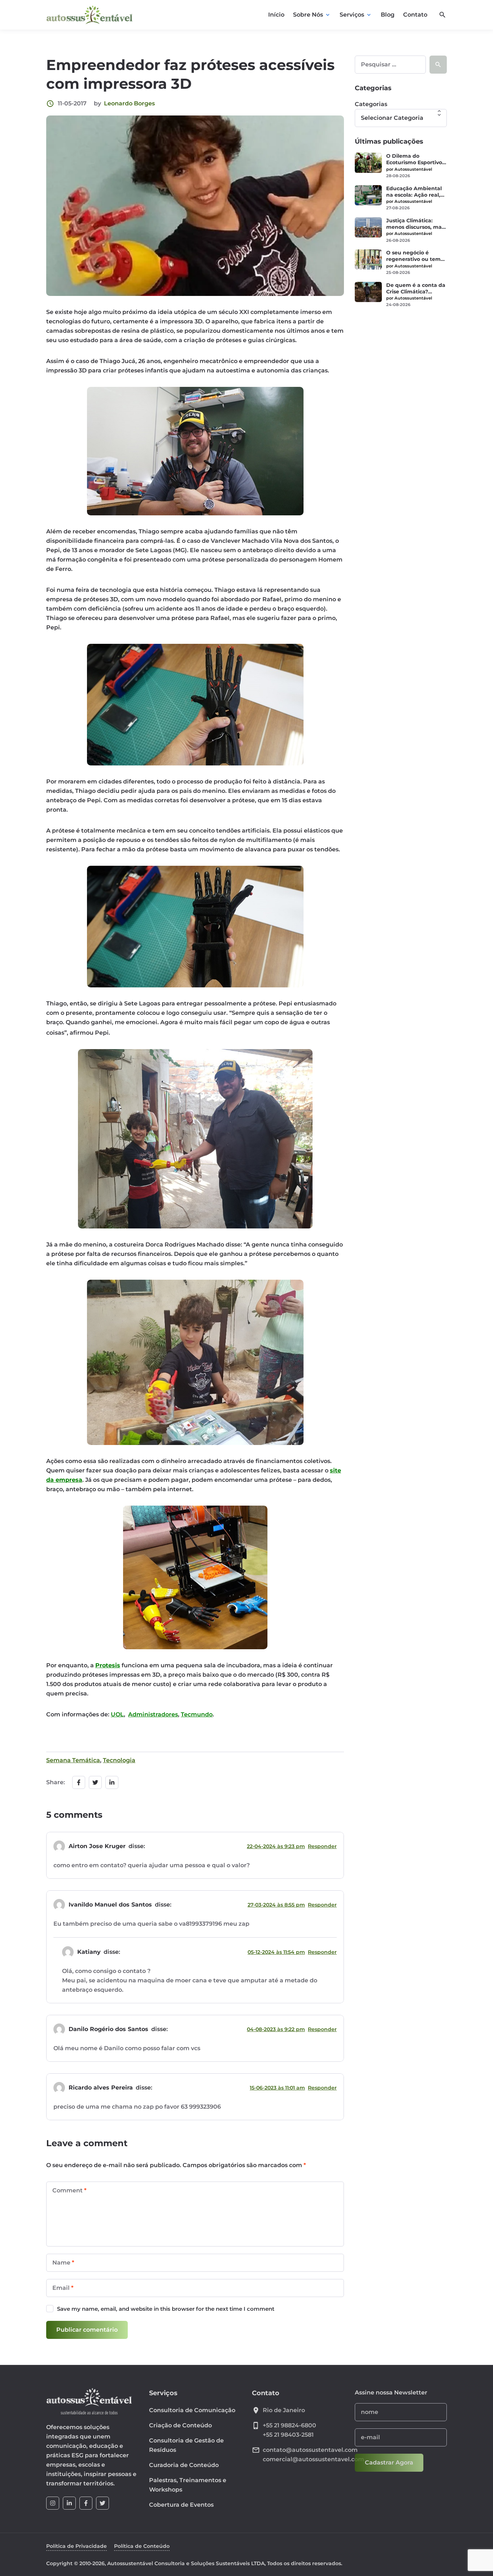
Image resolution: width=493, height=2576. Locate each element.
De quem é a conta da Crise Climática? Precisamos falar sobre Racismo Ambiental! (416, 288)
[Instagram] (53, 2503)
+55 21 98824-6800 (289, 2425)
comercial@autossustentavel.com (313, 2459)
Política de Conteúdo (142, 2546)
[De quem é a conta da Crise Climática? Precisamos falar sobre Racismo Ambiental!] (368, 292)
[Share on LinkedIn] (112, 1782)
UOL (117, 1714)
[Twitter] (102, 2503)
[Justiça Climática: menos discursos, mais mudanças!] (368, 227)
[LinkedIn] (69, 2503)
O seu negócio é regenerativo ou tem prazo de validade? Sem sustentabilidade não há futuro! (415, 256)
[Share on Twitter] (95, 1782)
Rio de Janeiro (284, 2410)
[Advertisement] (401, 427)
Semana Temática (73, 1760)
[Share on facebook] (79, 1782)
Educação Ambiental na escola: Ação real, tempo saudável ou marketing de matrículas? (414, 192)
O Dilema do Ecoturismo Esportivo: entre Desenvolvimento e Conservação (415, 159)
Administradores (153, 1714)
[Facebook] (86, 2503)
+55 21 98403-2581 (288, 2435)
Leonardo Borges (129, 103)
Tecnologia (119, 1760)
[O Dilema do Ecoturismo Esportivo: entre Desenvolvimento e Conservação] (368, 163)
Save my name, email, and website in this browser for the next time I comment (166, 2309)
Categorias (371, 104)
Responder (322, 1846)
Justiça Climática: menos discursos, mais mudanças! (416, 224)
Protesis (108, 1665)
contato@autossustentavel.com (310, 2450)
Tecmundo (197, 1714)
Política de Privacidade (77, 2546)
